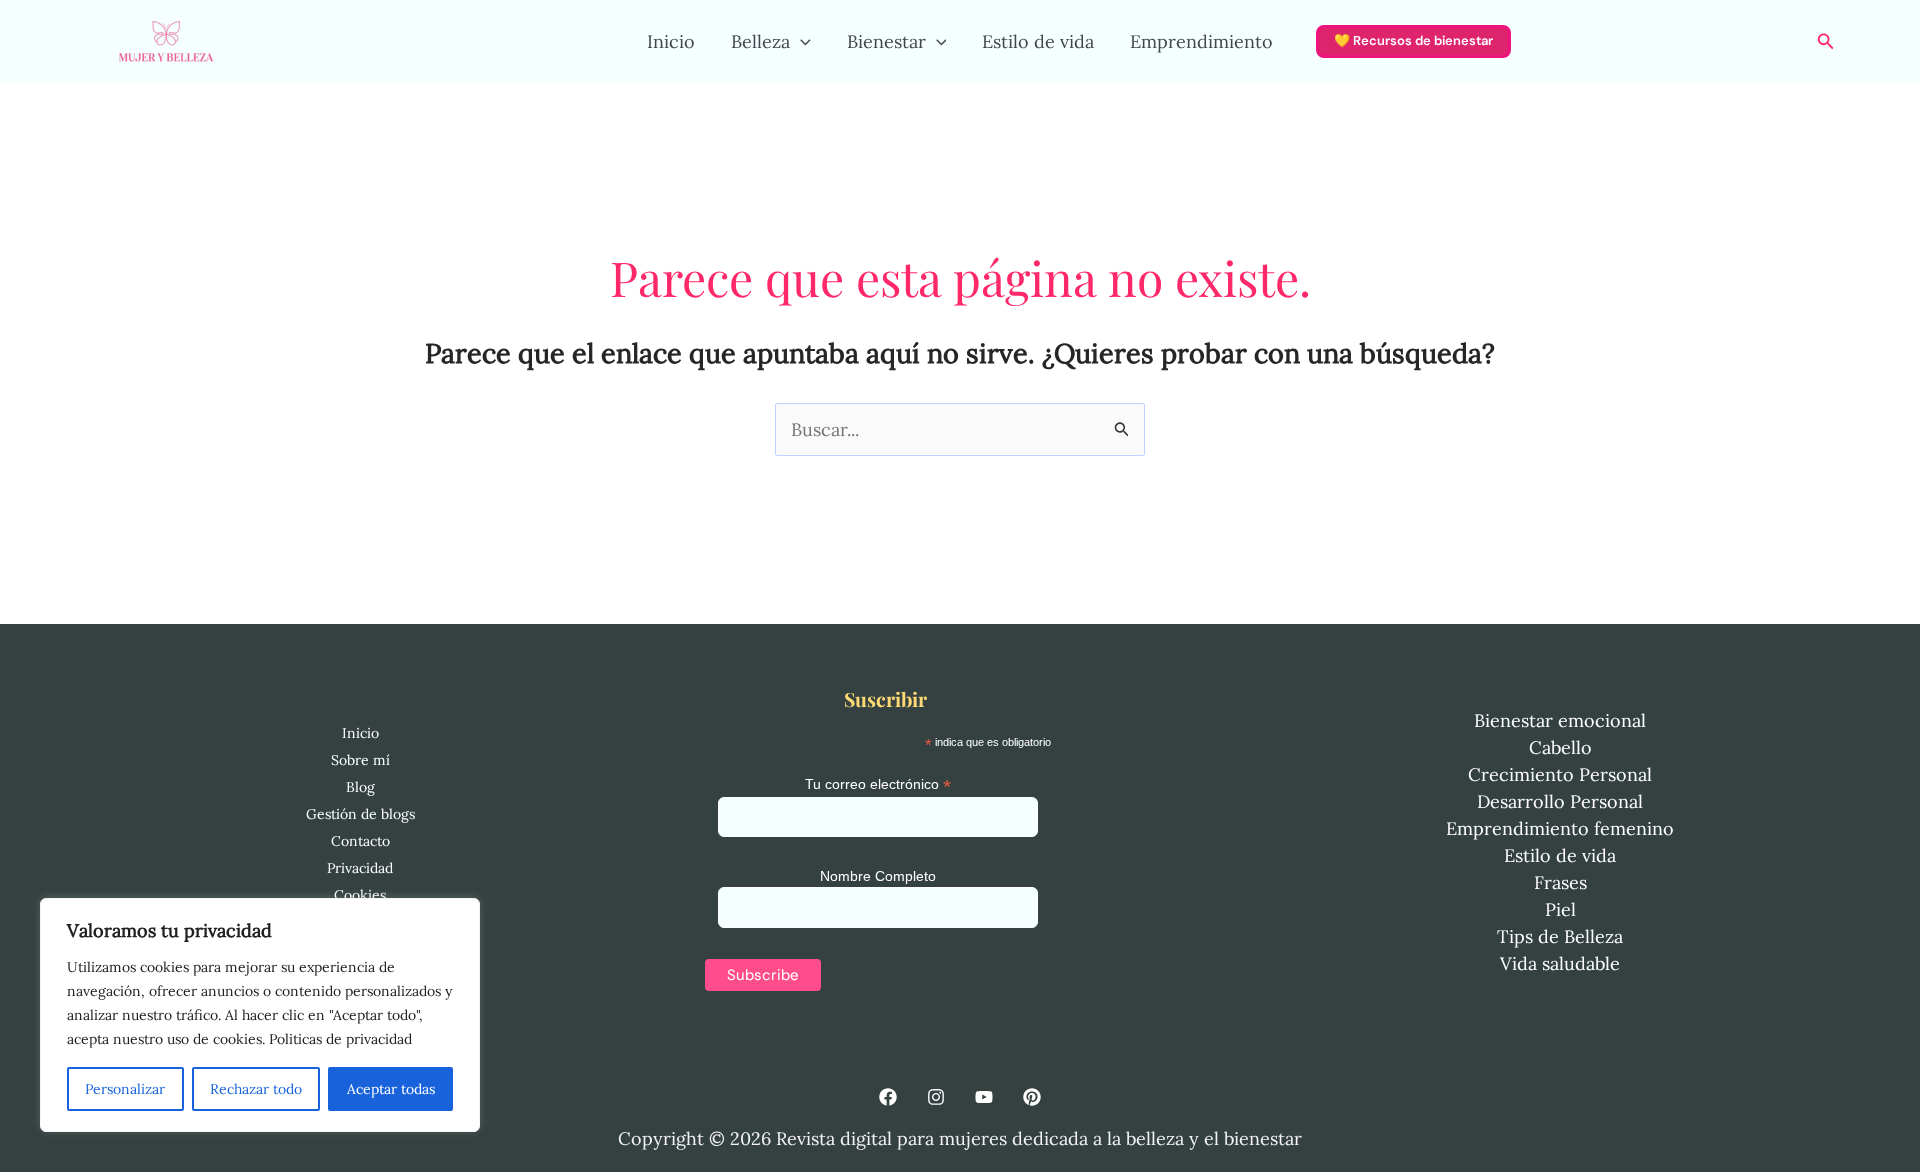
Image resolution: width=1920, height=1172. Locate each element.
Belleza (760, 41)
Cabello (1560, 747)
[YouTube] (984, 1097)
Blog (360, 787)
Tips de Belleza (1560, 936)
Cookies (360, 895)
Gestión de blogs (360, 814)
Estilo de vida (1038, 41)
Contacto (360, 841)
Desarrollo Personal (1560, 801)
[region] (260, 1015)
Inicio (671, 41)
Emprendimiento (1201, 41)
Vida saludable (1560, 963)
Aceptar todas (391, 1089)
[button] (800, 42)
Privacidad (360, 868)
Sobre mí (360, 760)
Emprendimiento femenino (1560, 828)
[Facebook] (888, 1097)
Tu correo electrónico (878, 784)
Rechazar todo (256, 1089)
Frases (1560, 882)
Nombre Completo (878, 876)
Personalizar (125, 1089)
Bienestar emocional (1560, 720)
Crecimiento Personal (1560, 774)
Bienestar (886, 41)
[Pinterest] (1032, 1097)
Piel (1560, 909)
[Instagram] (936, 1097)
